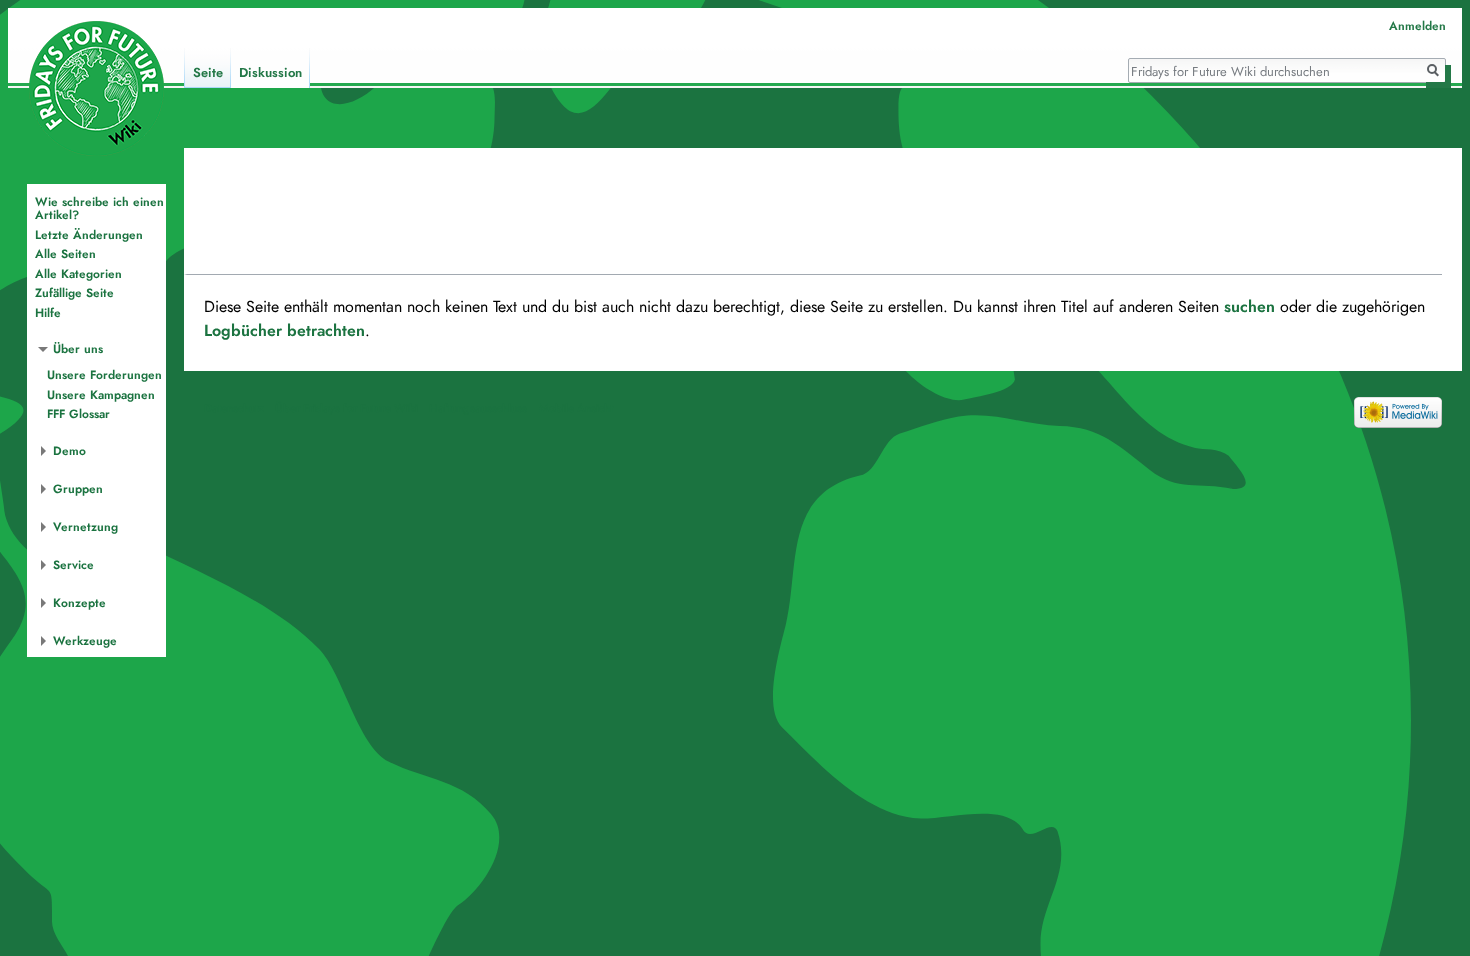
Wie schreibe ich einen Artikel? (99, 209)
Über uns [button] (78, 349)
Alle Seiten (65, 254)
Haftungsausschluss (478, 408)
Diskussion (270, 73)
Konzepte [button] (79, 603)
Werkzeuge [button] (85, 641)
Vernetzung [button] (85, 527)
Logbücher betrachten (284, 331)
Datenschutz (234, 408)
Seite (208, 73)
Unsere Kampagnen (101, 395)
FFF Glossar (78, 414)
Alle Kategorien (78, 274)
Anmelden (1417, 26)
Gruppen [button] (78, 489)
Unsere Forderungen (104, 375)
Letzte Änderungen (89, 235)
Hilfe (48, 313)
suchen (1249, 307)
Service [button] (73, 565)
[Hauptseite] (96, 88)
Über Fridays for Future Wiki (346, 408)
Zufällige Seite (74, 293)
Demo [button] (69, 451)
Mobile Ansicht (576, 408)
